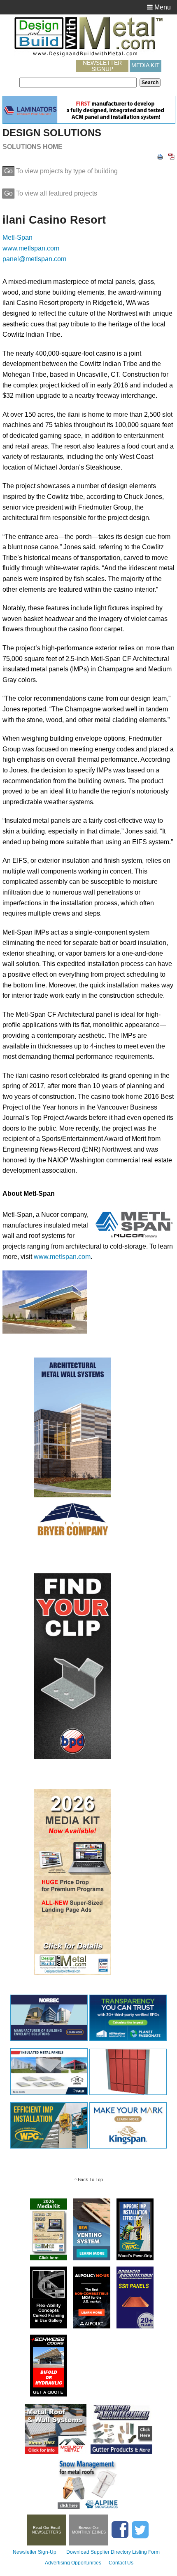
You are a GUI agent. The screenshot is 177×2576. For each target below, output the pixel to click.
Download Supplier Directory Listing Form (113, 2552)
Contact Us (121, 2563)
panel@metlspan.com (34, 259)
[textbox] (78, 83)
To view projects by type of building (61, 171)
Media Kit (146, 65)
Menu (162, 7)
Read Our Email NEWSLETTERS (47, 2530)
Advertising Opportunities (73, 2563)
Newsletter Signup (102, 66)
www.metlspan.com (31, 248)
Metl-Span (17, 237)
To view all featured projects (51, 193)
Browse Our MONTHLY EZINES (89, 2530)
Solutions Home (33, 147)
